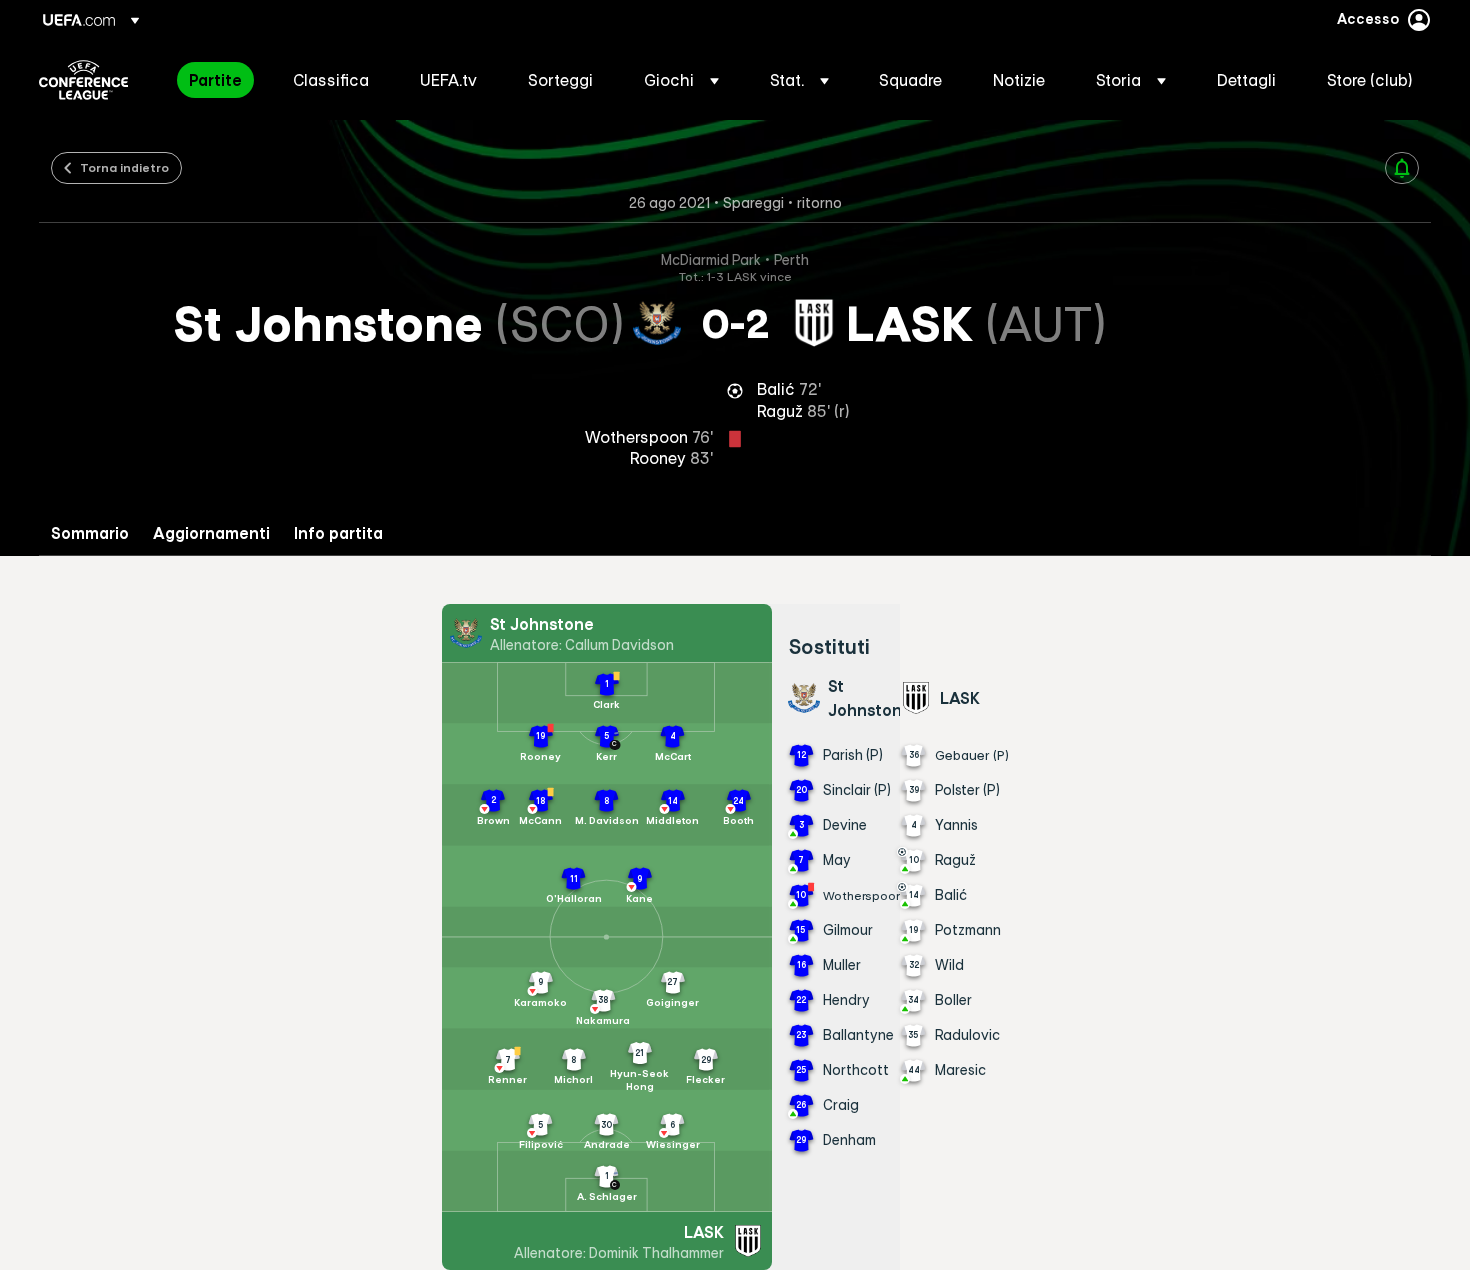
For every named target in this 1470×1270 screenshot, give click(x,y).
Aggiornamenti (211, 533)
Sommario (90, 533)
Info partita (338, 533)
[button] (681, 80)
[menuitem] (216, 80)
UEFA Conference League (83, 80)
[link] (215, 80)
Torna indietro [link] (124, 167)
